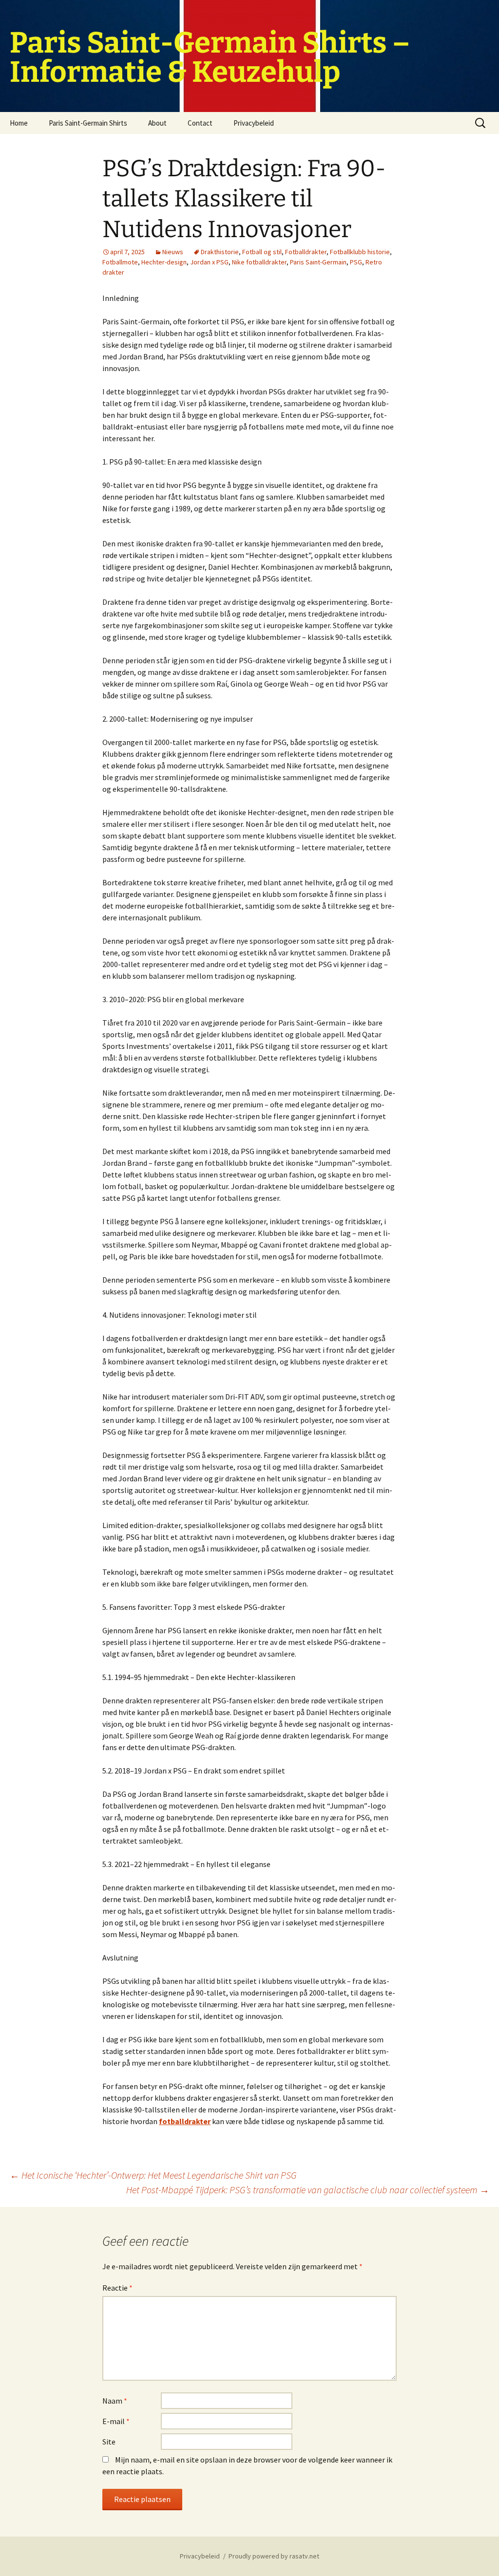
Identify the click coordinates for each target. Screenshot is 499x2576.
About (157, 123)
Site (109, 2442)
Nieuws (173, 252)
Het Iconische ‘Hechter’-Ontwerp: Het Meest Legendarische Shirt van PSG (153, 2175)
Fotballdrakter (306, 252)
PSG (356, 262)
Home (19, 123)
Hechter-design (164, 262)
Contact (200, 123)
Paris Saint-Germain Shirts (88, 123)
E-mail (116, 2421)
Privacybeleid (254, 123)
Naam (115, 2401)
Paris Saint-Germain (318, 262)
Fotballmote (120, 262)
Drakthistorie (220, 252)
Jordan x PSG (209, 262)
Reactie (117, 2288)
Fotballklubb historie (360, 252)
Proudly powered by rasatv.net (274, 2556)
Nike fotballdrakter (259, 262)
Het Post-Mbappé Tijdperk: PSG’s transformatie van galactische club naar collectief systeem (308, 2190)
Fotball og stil (262, 252)
